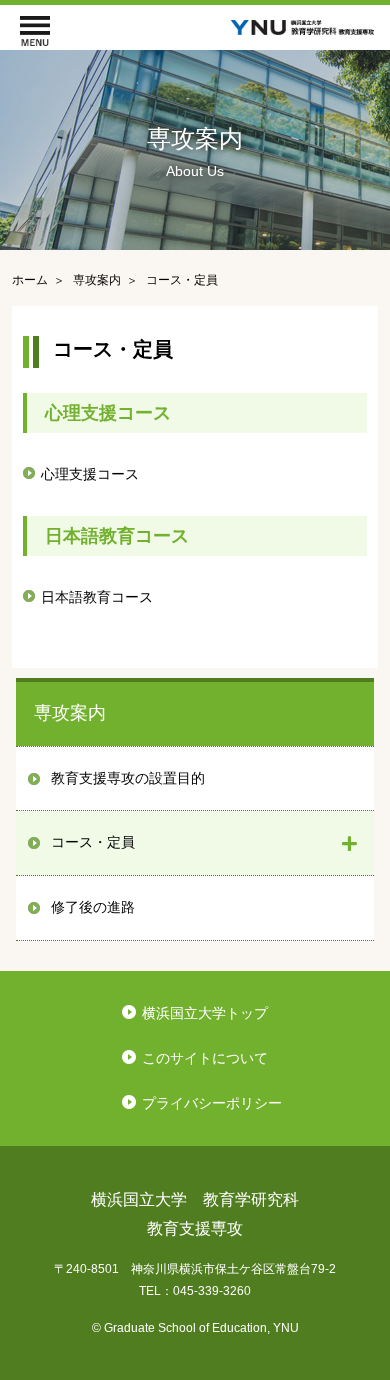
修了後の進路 (93, 907)
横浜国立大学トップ (205, 1013)
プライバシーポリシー (212, 1103)
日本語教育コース (97, 597)
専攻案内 (70, 713)
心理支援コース (90, 474)
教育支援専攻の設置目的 (128, 778)
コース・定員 (93, 842)
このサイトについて (205, 1058)
